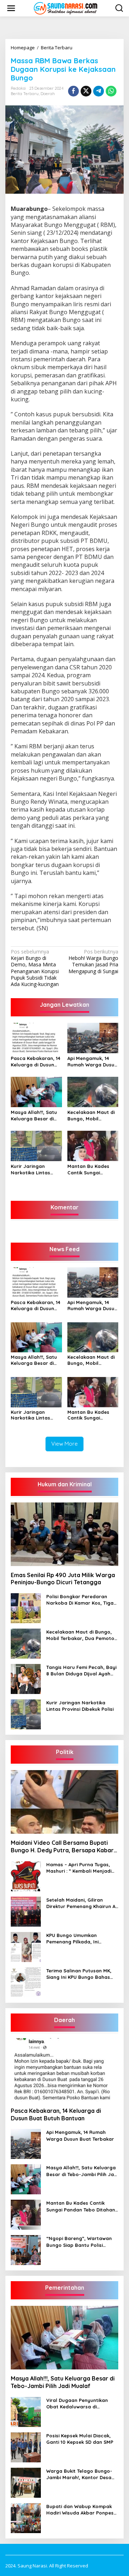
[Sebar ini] (73, 91)
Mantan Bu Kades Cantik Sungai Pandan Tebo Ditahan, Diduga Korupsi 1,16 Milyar (89, 1170)
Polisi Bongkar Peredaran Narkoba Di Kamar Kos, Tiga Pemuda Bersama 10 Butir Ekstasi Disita (80, 1600)
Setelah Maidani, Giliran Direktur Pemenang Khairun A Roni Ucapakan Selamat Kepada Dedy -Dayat (81, 1903)
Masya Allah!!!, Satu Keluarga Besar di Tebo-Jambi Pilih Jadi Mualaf (36, 1116)
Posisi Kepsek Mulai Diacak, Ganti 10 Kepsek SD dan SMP (80, 2439)
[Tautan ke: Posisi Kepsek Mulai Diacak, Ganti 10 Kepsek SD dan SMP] (26, 2447)
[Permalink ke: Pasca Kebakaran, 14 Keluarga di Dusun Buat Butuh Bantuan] (36, 1037)
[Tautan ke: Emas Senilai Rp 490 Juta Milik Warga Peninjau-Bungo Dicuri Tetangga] (64, 1534)
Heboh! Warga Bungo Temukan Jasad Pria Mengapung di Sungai (93, 962)
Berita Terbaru (25, 94)
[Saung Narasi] (66, 8)
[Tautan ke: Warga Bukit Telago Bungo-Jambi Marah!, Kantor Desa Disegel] (26, 2482)
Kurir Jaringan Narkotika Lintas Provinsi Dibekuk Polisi (30, 1170)
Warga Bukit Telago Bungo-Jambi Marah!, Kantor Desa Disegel (79, 2474)
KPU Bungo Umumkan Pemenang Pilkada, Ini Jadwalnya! (72, 1939)
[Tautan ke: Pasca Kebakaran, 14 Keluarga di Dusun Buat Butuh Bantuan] (64, 2070)
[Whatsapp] (111, 91)
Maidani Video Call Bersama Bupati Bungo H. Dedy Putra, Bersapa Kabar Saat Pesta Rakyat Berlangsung (62, 1847)
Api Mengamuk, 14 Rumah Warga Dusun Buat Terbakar (92, 1062)
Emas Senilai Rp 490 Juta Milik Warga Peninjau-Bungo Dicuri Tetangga (63, 1579)
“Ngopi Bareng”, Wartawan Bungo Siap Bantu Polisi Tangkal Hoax (79, 2242)
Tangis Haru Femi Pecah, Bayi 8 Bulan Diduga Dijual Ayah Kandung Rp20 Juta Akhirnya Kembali (81, 1671)
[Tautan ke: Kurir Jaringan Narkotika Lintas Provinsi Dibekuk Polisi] (26, 1714)
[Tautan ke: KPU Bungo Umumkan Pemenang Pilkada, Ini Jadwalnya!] (26, 1946)
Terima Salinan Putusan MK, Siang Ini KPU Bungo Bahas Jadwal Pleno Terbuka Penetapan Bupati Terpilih (79, 1974)
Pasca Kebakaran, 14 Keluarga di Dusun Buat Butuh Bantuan (35, 1062)
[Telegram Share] (99, 91)
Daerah (48, 94)
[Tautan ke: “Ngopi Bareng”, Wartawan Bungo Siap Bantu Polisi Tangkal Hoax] (26, 2250)
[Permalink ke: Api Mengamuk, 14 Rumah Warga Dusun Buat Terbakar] (93, 1037)
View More (64, 1444)
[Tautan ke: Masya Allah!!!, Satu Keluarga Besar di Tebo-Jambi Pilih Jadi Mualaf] (26, 2179)
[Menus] (11, 8)
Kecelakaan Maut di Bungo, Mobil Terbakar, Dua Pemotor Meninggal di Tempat (91, 1116)
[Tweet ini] (86, 91)
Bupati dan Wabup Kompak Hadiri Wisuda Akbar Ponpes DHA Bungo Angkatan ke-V (80, 2510)
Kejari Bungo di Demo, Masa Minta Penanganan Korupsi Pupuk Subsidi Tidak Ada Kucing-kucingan (35, 968)
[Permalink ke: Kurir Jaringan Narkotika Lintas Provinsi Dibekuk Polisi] (36, 1145)
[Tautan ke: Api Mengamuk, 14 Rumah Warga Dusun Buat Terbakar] (26, 2143)
